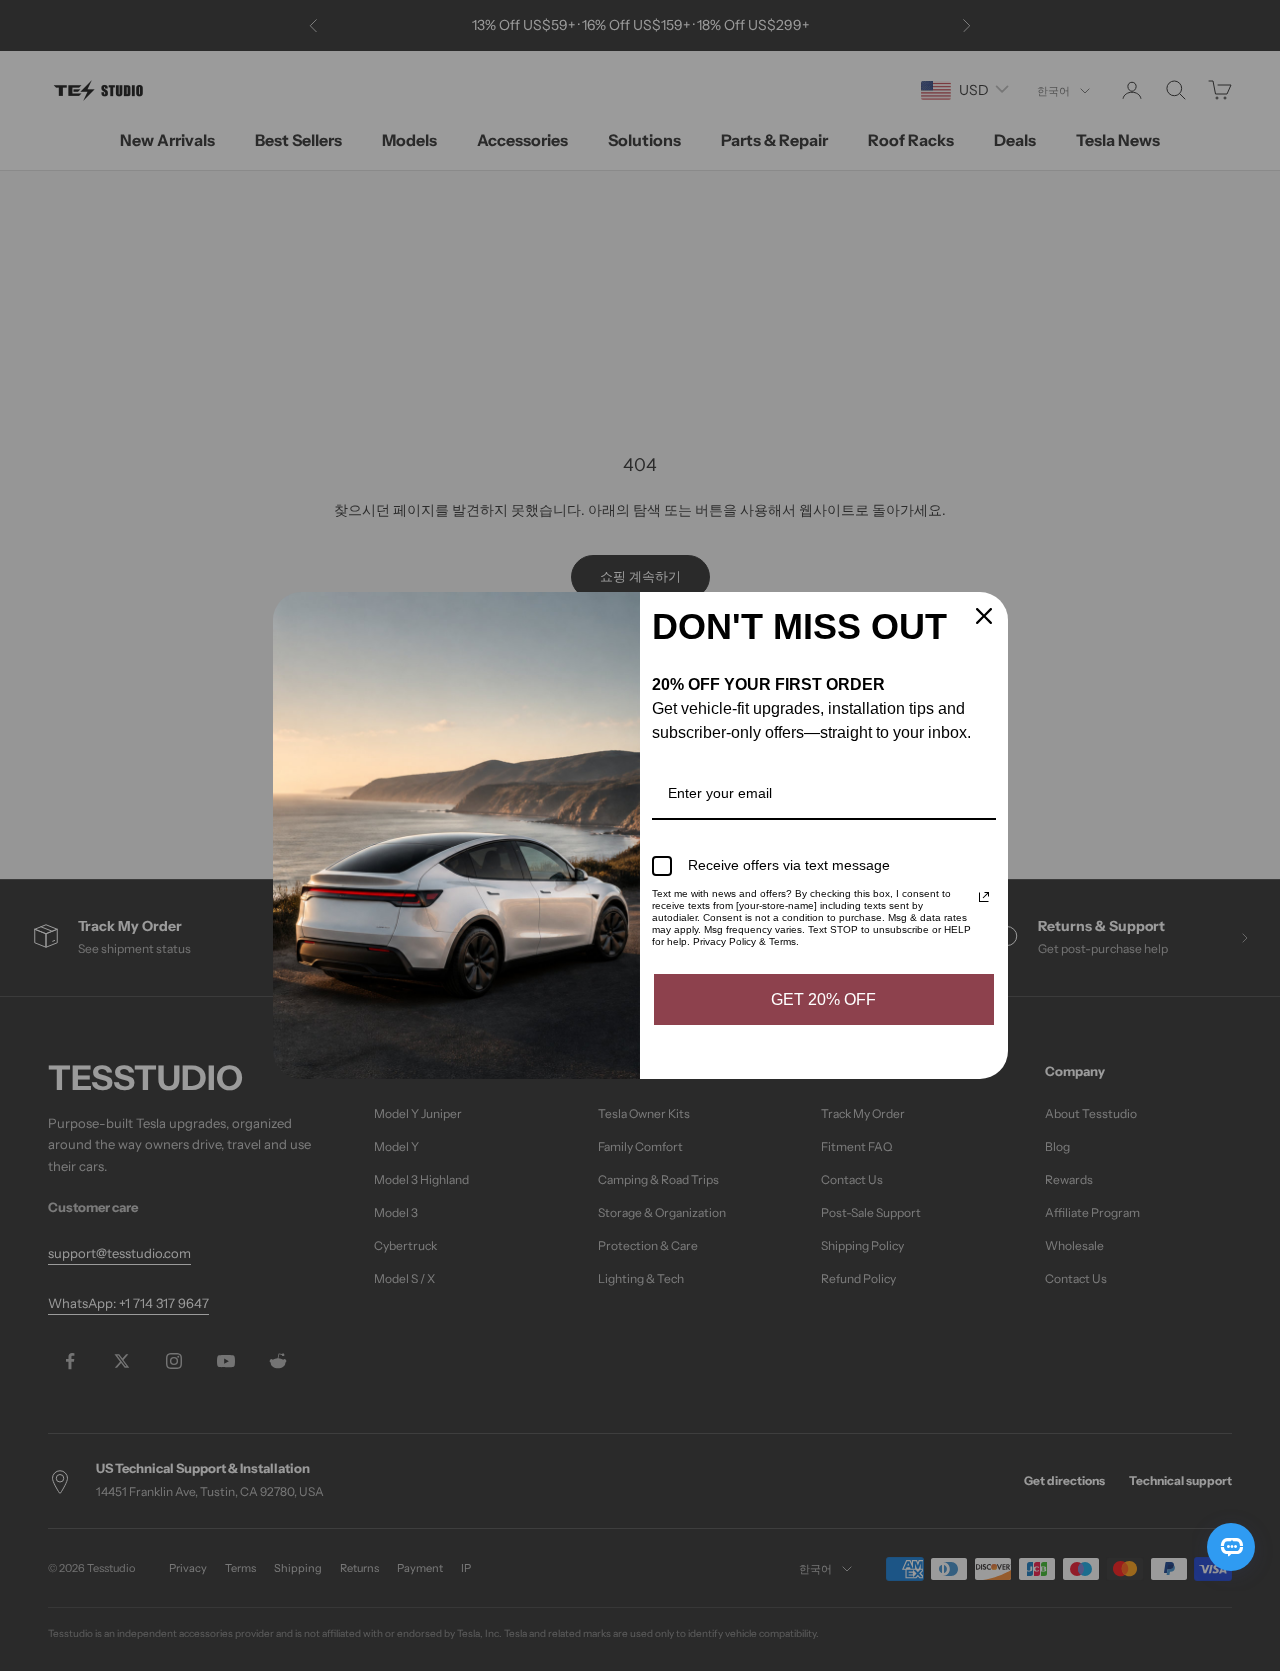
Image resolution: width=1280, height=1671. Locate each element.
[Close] (984, 616)
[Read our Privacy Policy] (984, 897)
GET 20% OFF (823, 999)
